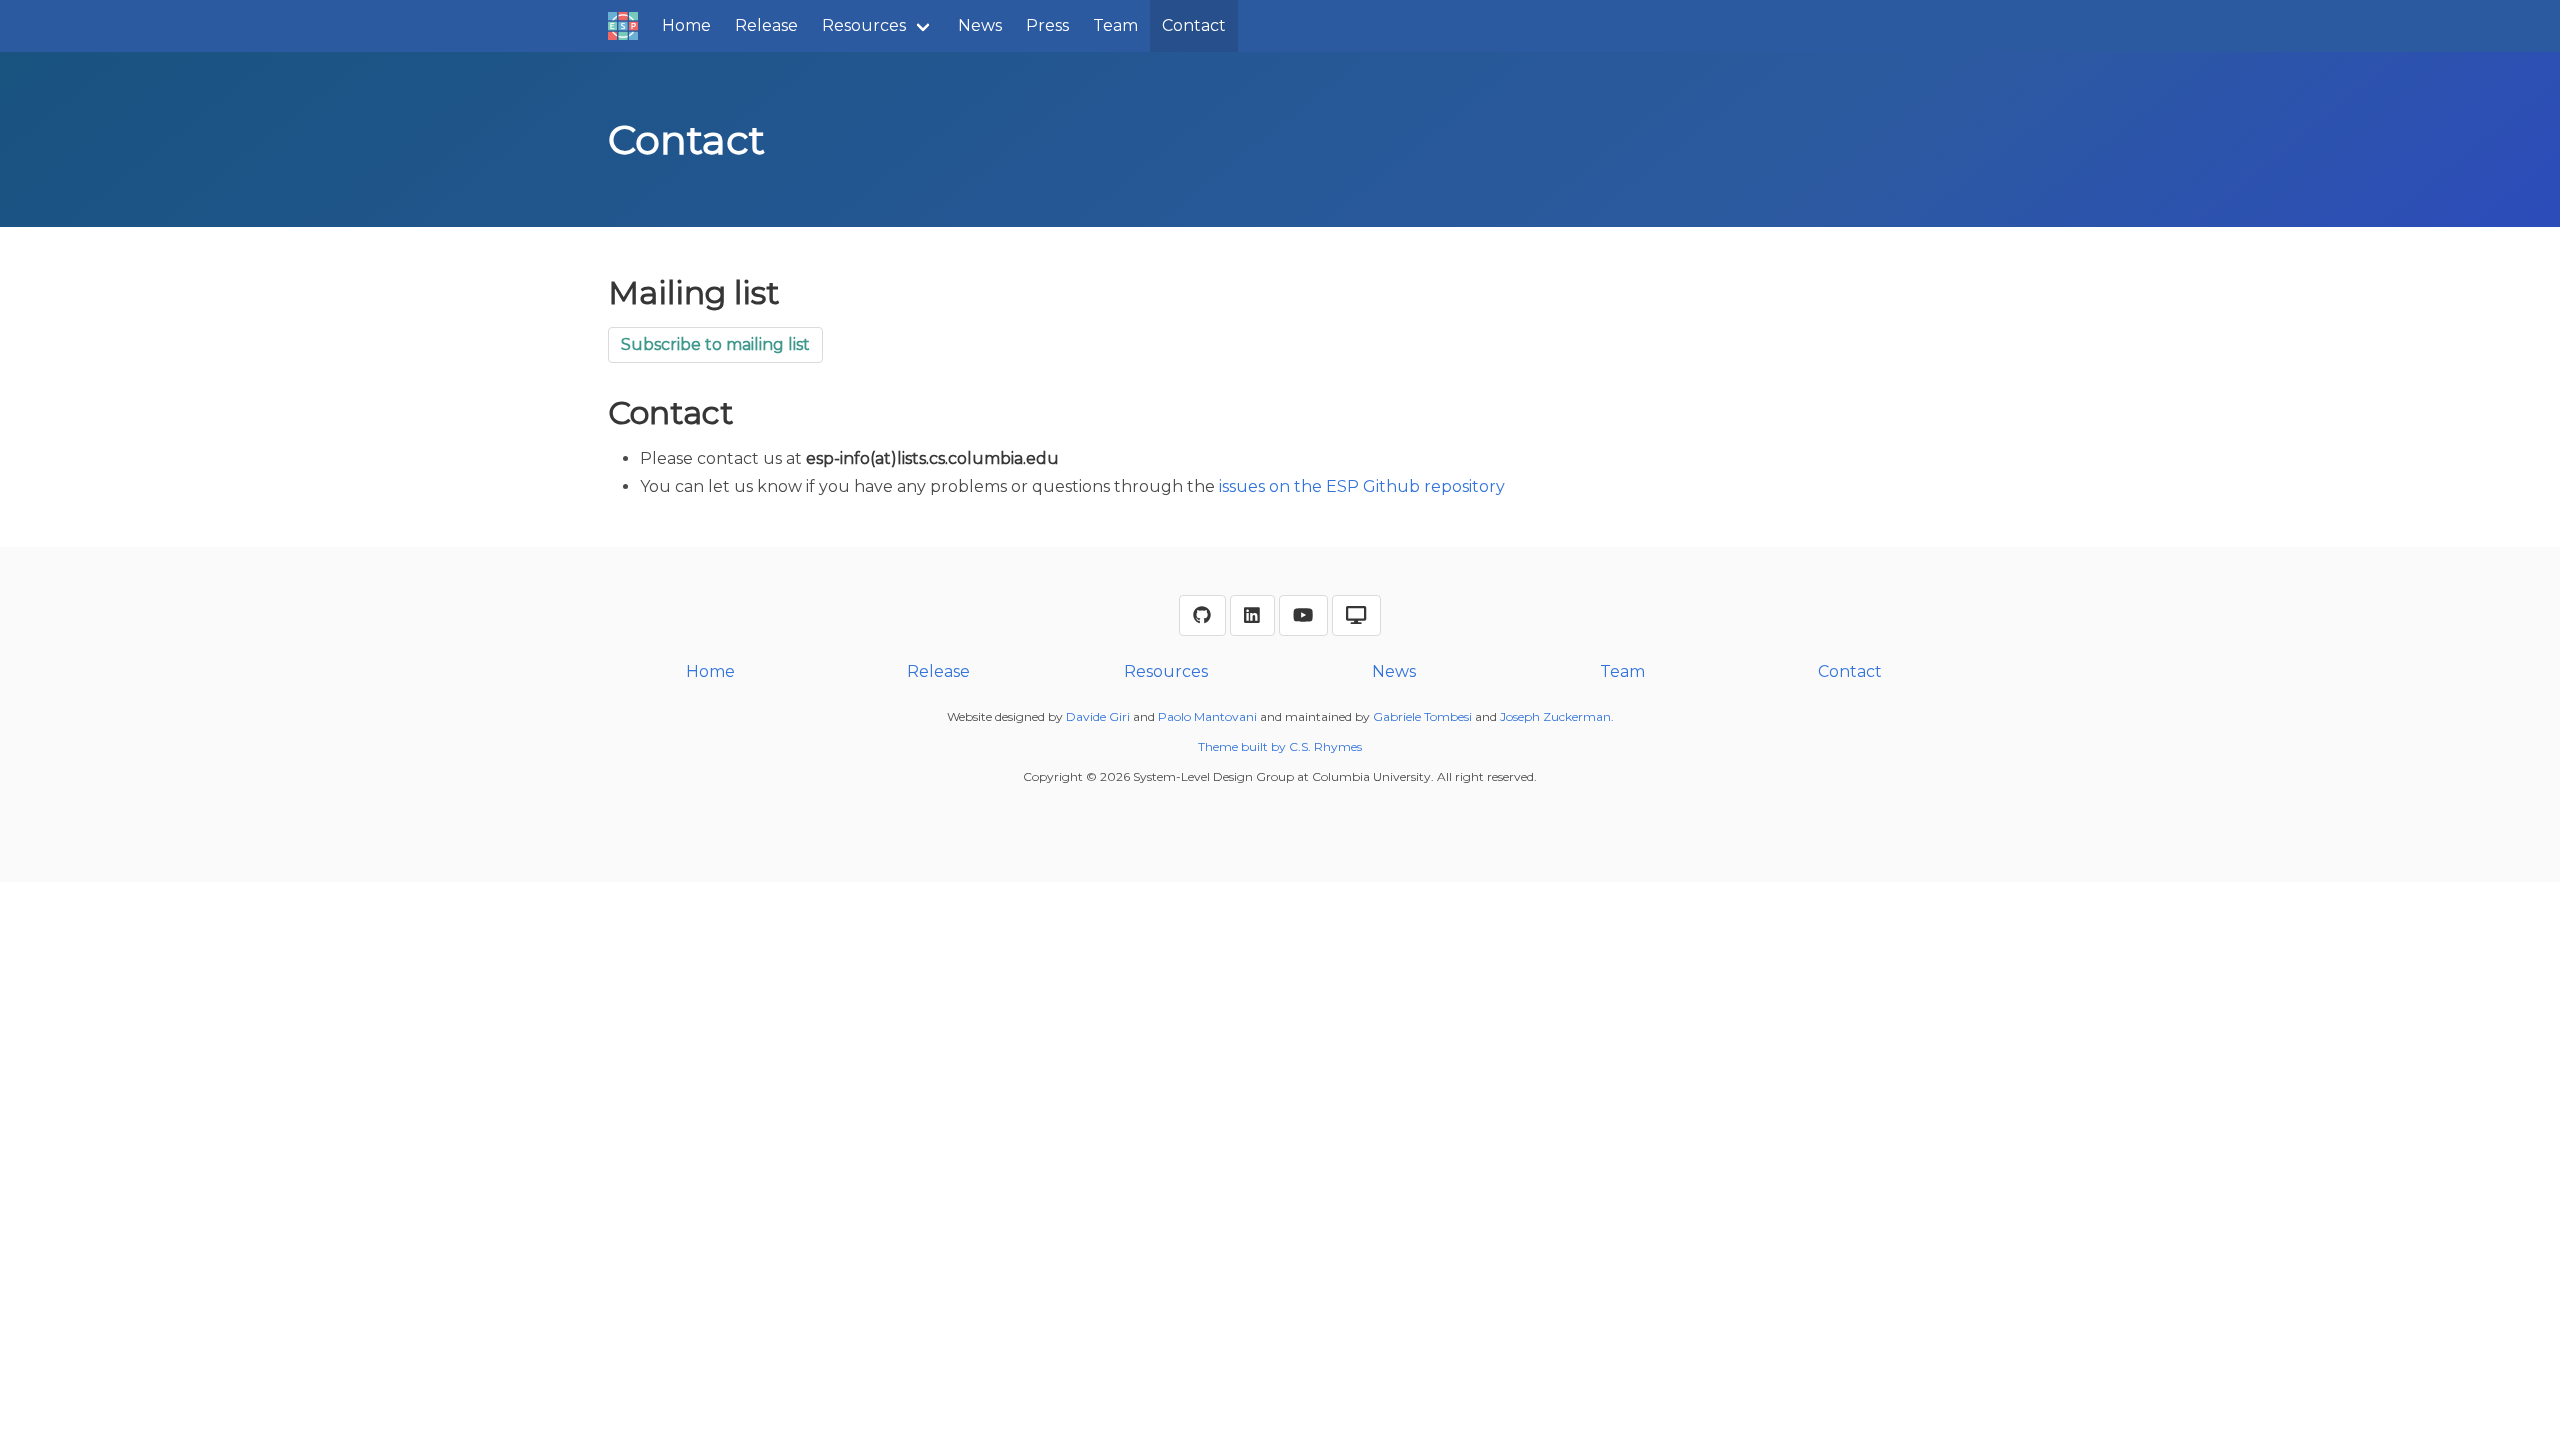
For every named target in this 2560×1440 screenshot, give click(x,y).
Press (1047, 25)
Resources (864, 25)
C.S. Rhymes (1325, 746)
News (980, 25)
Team (1115, 25)
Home (686, 25)
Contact (1194, 25)
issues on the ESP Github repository (1362, 486)
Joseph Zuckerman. (1557, 716)
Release (766, 25)
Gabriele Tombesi (1422, 716)
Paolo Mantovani (1207, 716)
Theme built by (1243, 746)
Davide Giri (1098, 716)
